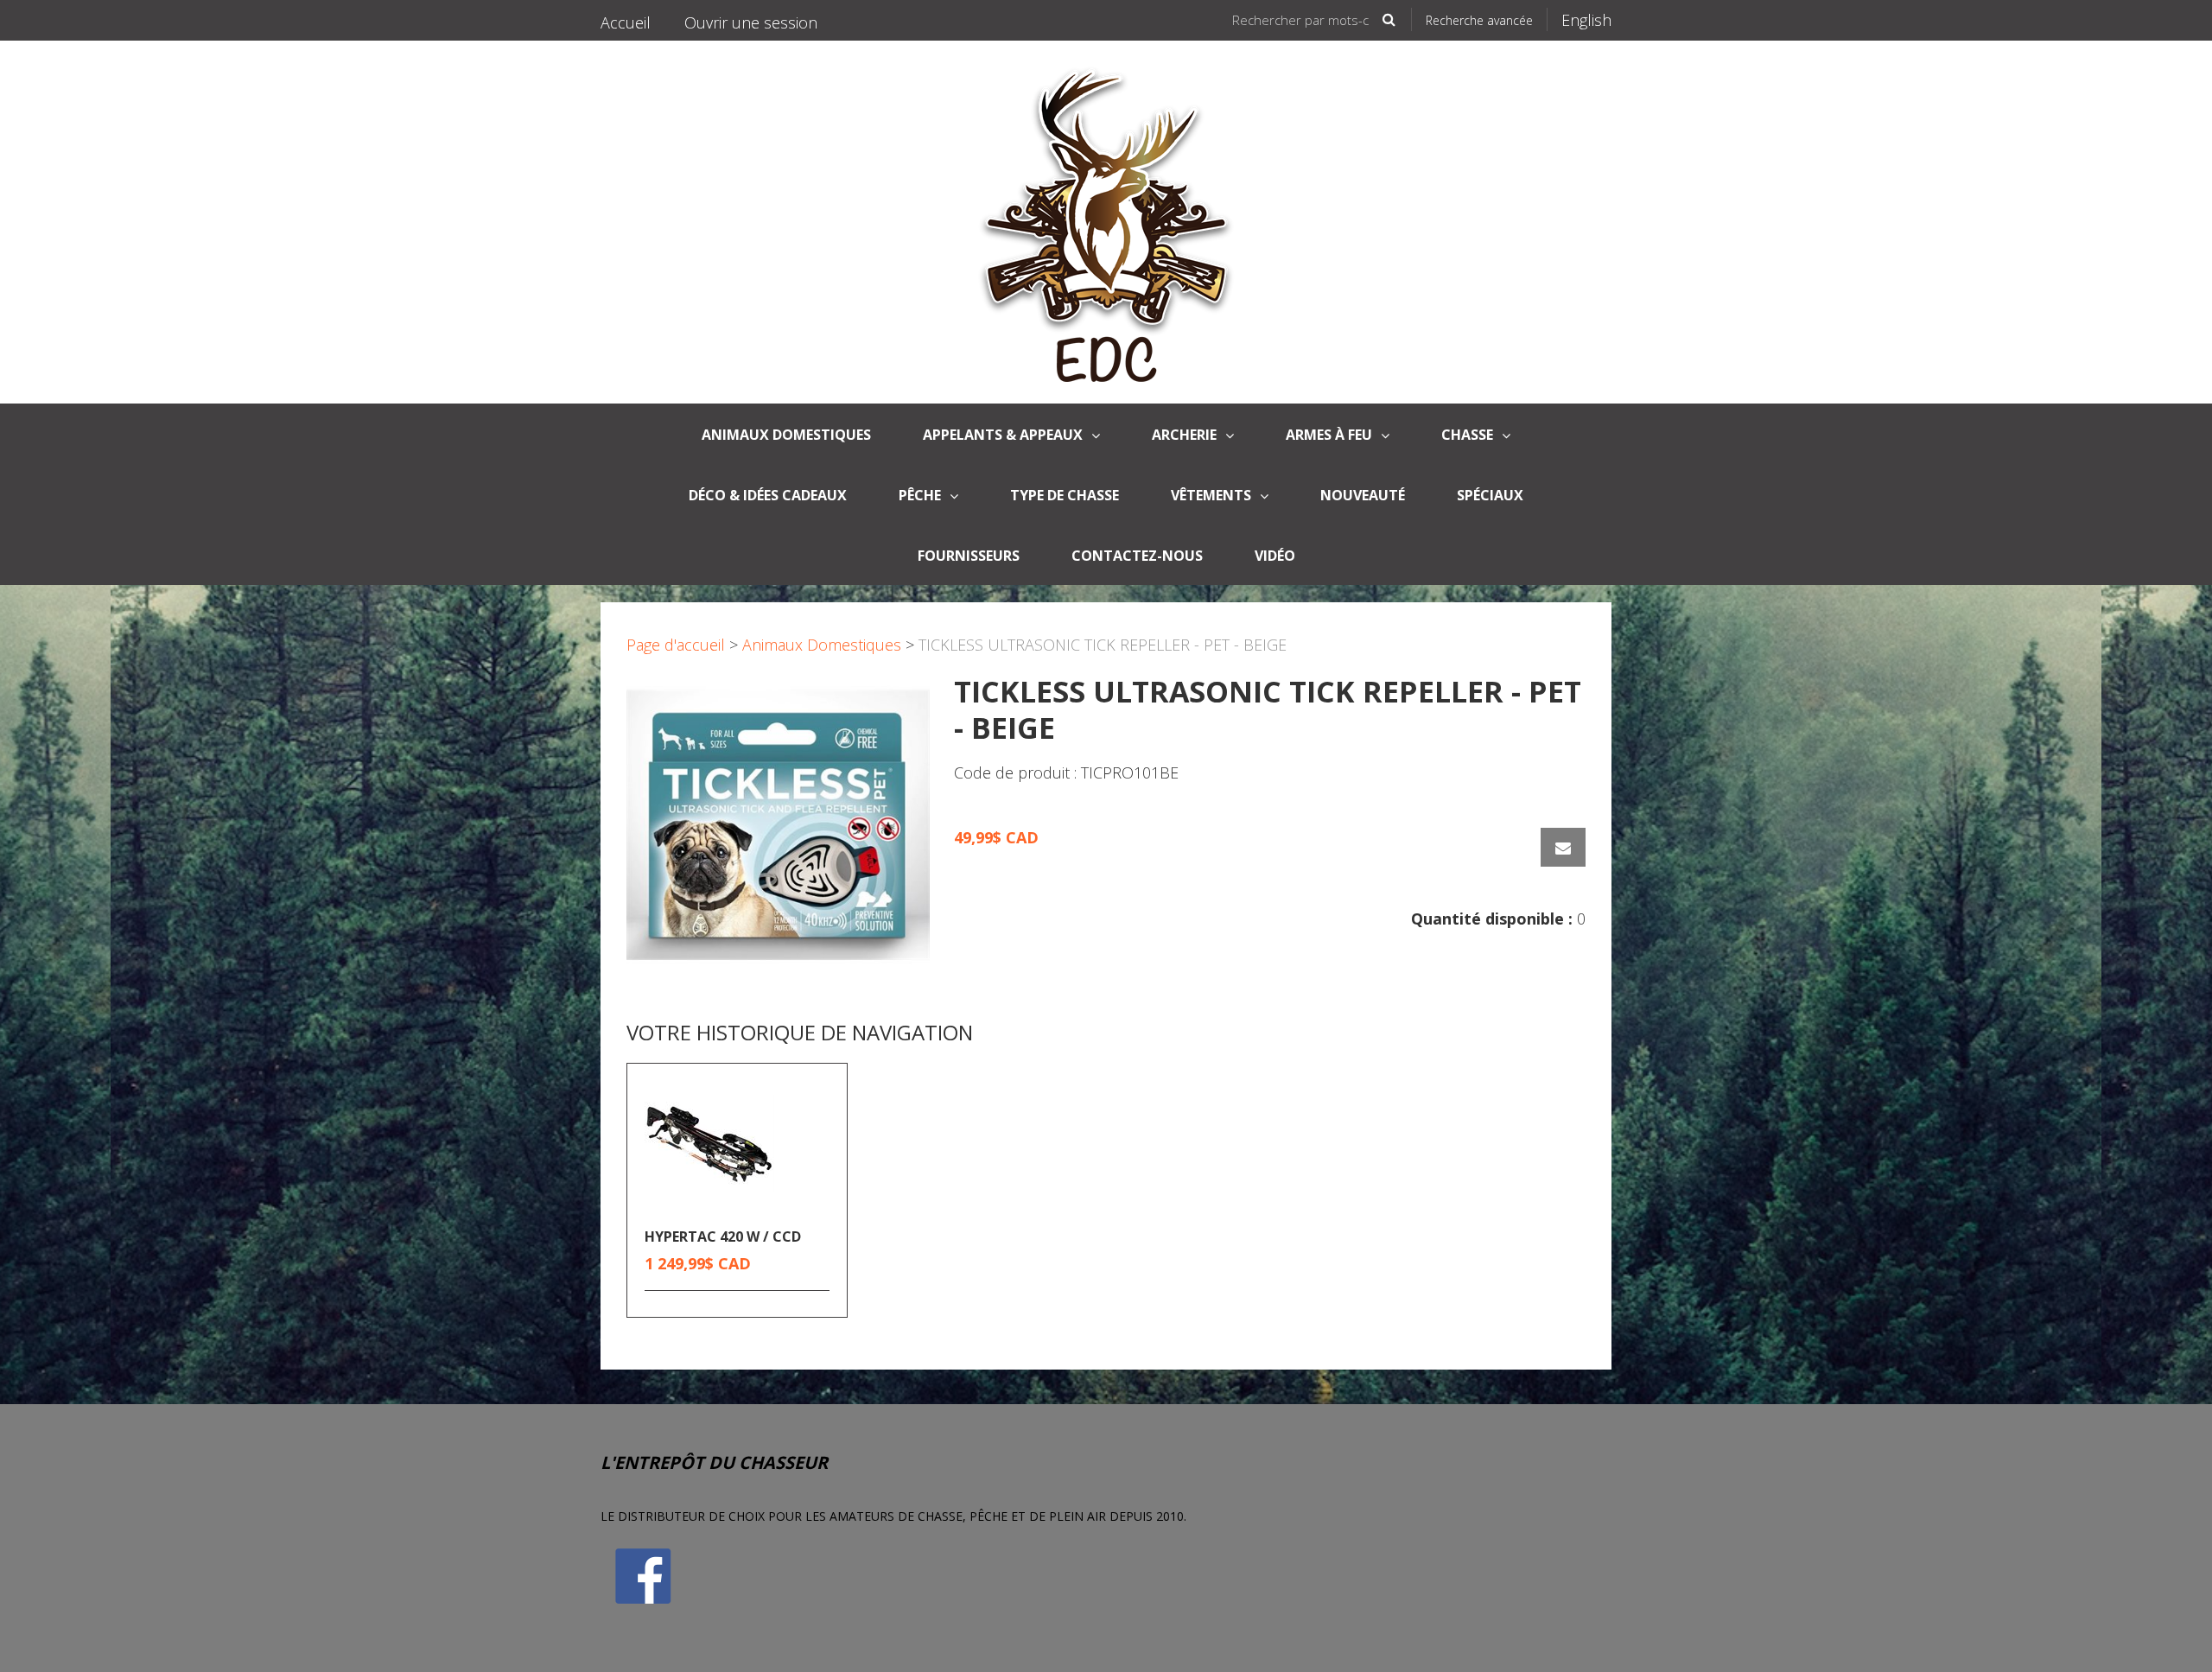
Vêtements (1211, 495)
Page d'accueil (676, 645)
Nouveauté (1363, 495)
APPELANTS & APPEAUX (1003, 435)
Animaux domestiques (786, 435)
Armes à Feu (1329, 435)
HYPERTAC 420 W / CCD (723, 1237)
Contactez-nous (1137, 556)
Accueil (626, 22)
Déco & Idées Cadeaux (768, 495)
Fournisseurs (969, 556)
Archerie (1184, 435)
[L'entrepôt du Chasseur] (1106, 222)
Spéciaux (1490, 495)
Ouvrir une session (751, 22)
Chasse (1467, 435)
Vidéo (1275, 556)
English (1586, 20)
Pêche (920, 495)
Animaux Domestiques (822, 645)
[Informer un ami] (1563, 847)
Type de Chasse (1065, 495)
